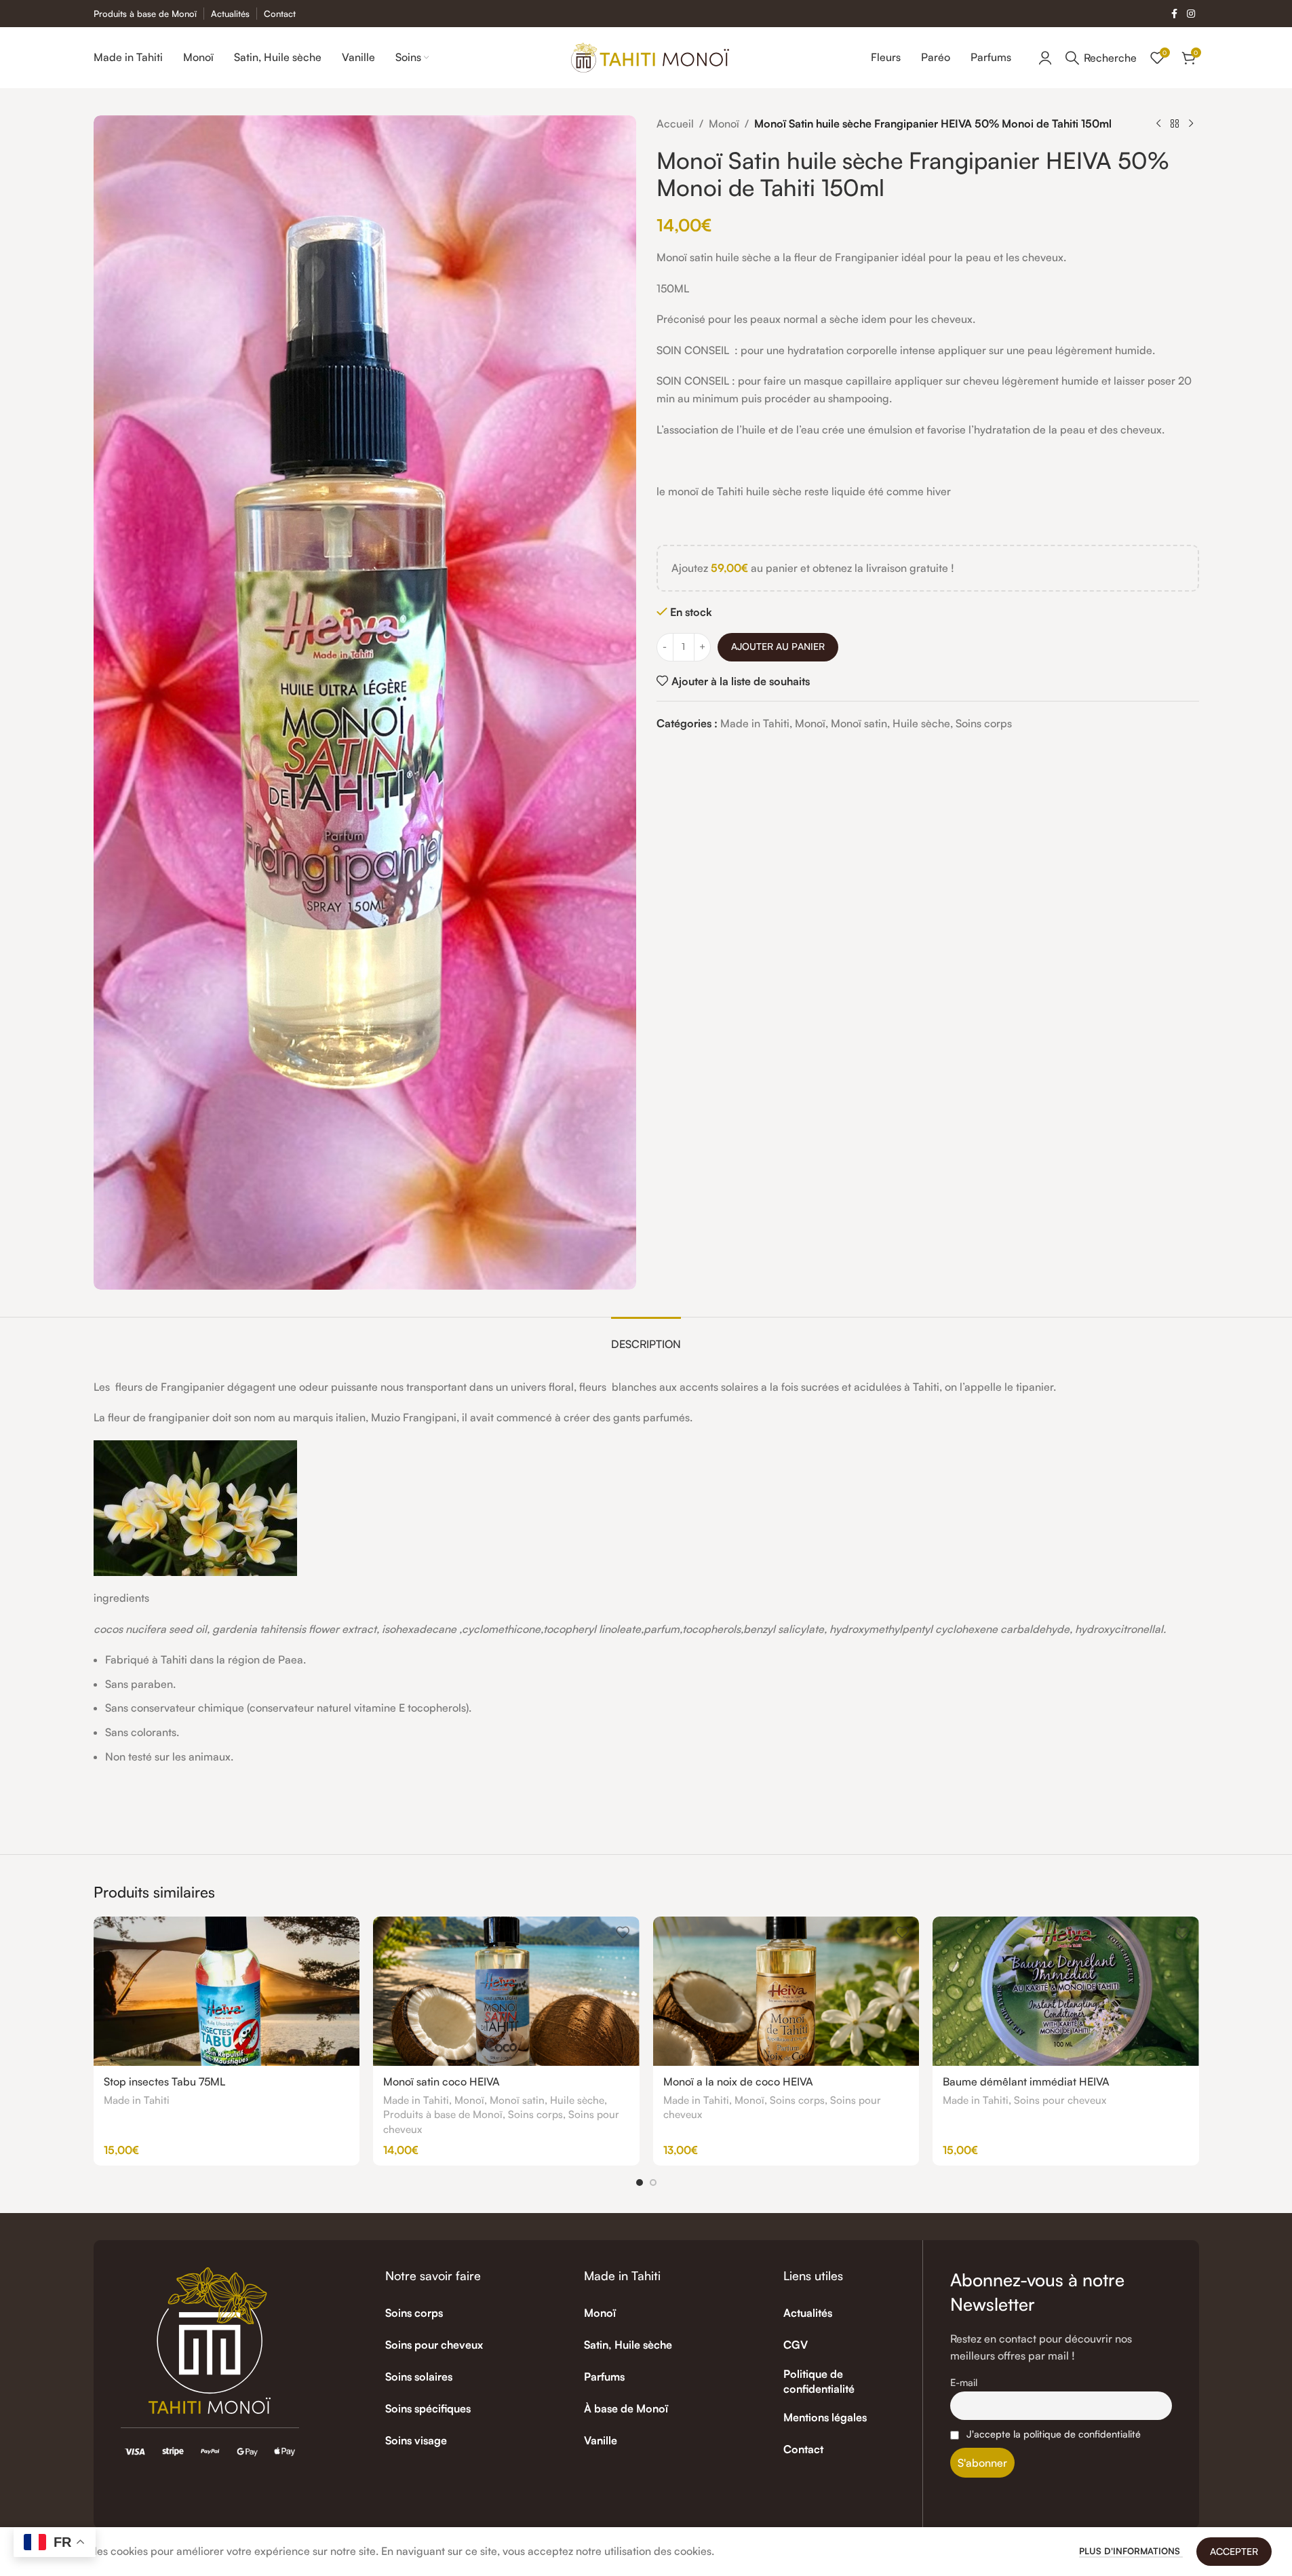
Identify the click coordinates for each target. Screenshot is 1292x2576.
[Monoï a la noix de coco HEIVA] (786, 1991)
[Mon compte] (1045, 58)
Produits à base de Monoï (443, 2114)
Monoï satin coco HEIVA (442, 2081)
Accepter (1234, 2551)
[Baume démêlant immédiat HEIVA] (1066, 1991)
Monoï (724, 123)
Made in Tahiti (755, 723)
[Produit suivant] (1191, 124)
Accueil (675, 123)
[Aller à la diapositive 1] (640, 2183)
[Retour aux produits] (1175, 124)
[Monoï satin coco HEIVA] (506, 1991)
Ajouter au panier (778, 646)
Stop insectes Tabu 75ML (164, 2081)
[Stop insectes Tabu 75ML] (227, 1991)
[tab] (646, 1338)
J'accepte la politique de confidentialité (1054, 2434)
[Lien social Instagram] (1191, 14)
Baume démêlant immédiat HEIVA (1026, 2081)
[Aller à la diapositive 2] (653, 2183)
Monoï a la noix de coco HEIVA (738, 2081)
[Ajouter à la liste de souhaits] (342, 1932)
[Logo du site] (650, 56)
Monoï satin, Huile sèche (890, 723)
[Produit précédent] (1158, 124)
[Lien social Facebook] (1175, 14)
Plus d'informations (1131, 2551)
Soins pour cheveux (1060, 2100)
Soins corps (984, 723)
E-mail (964, 2382)
